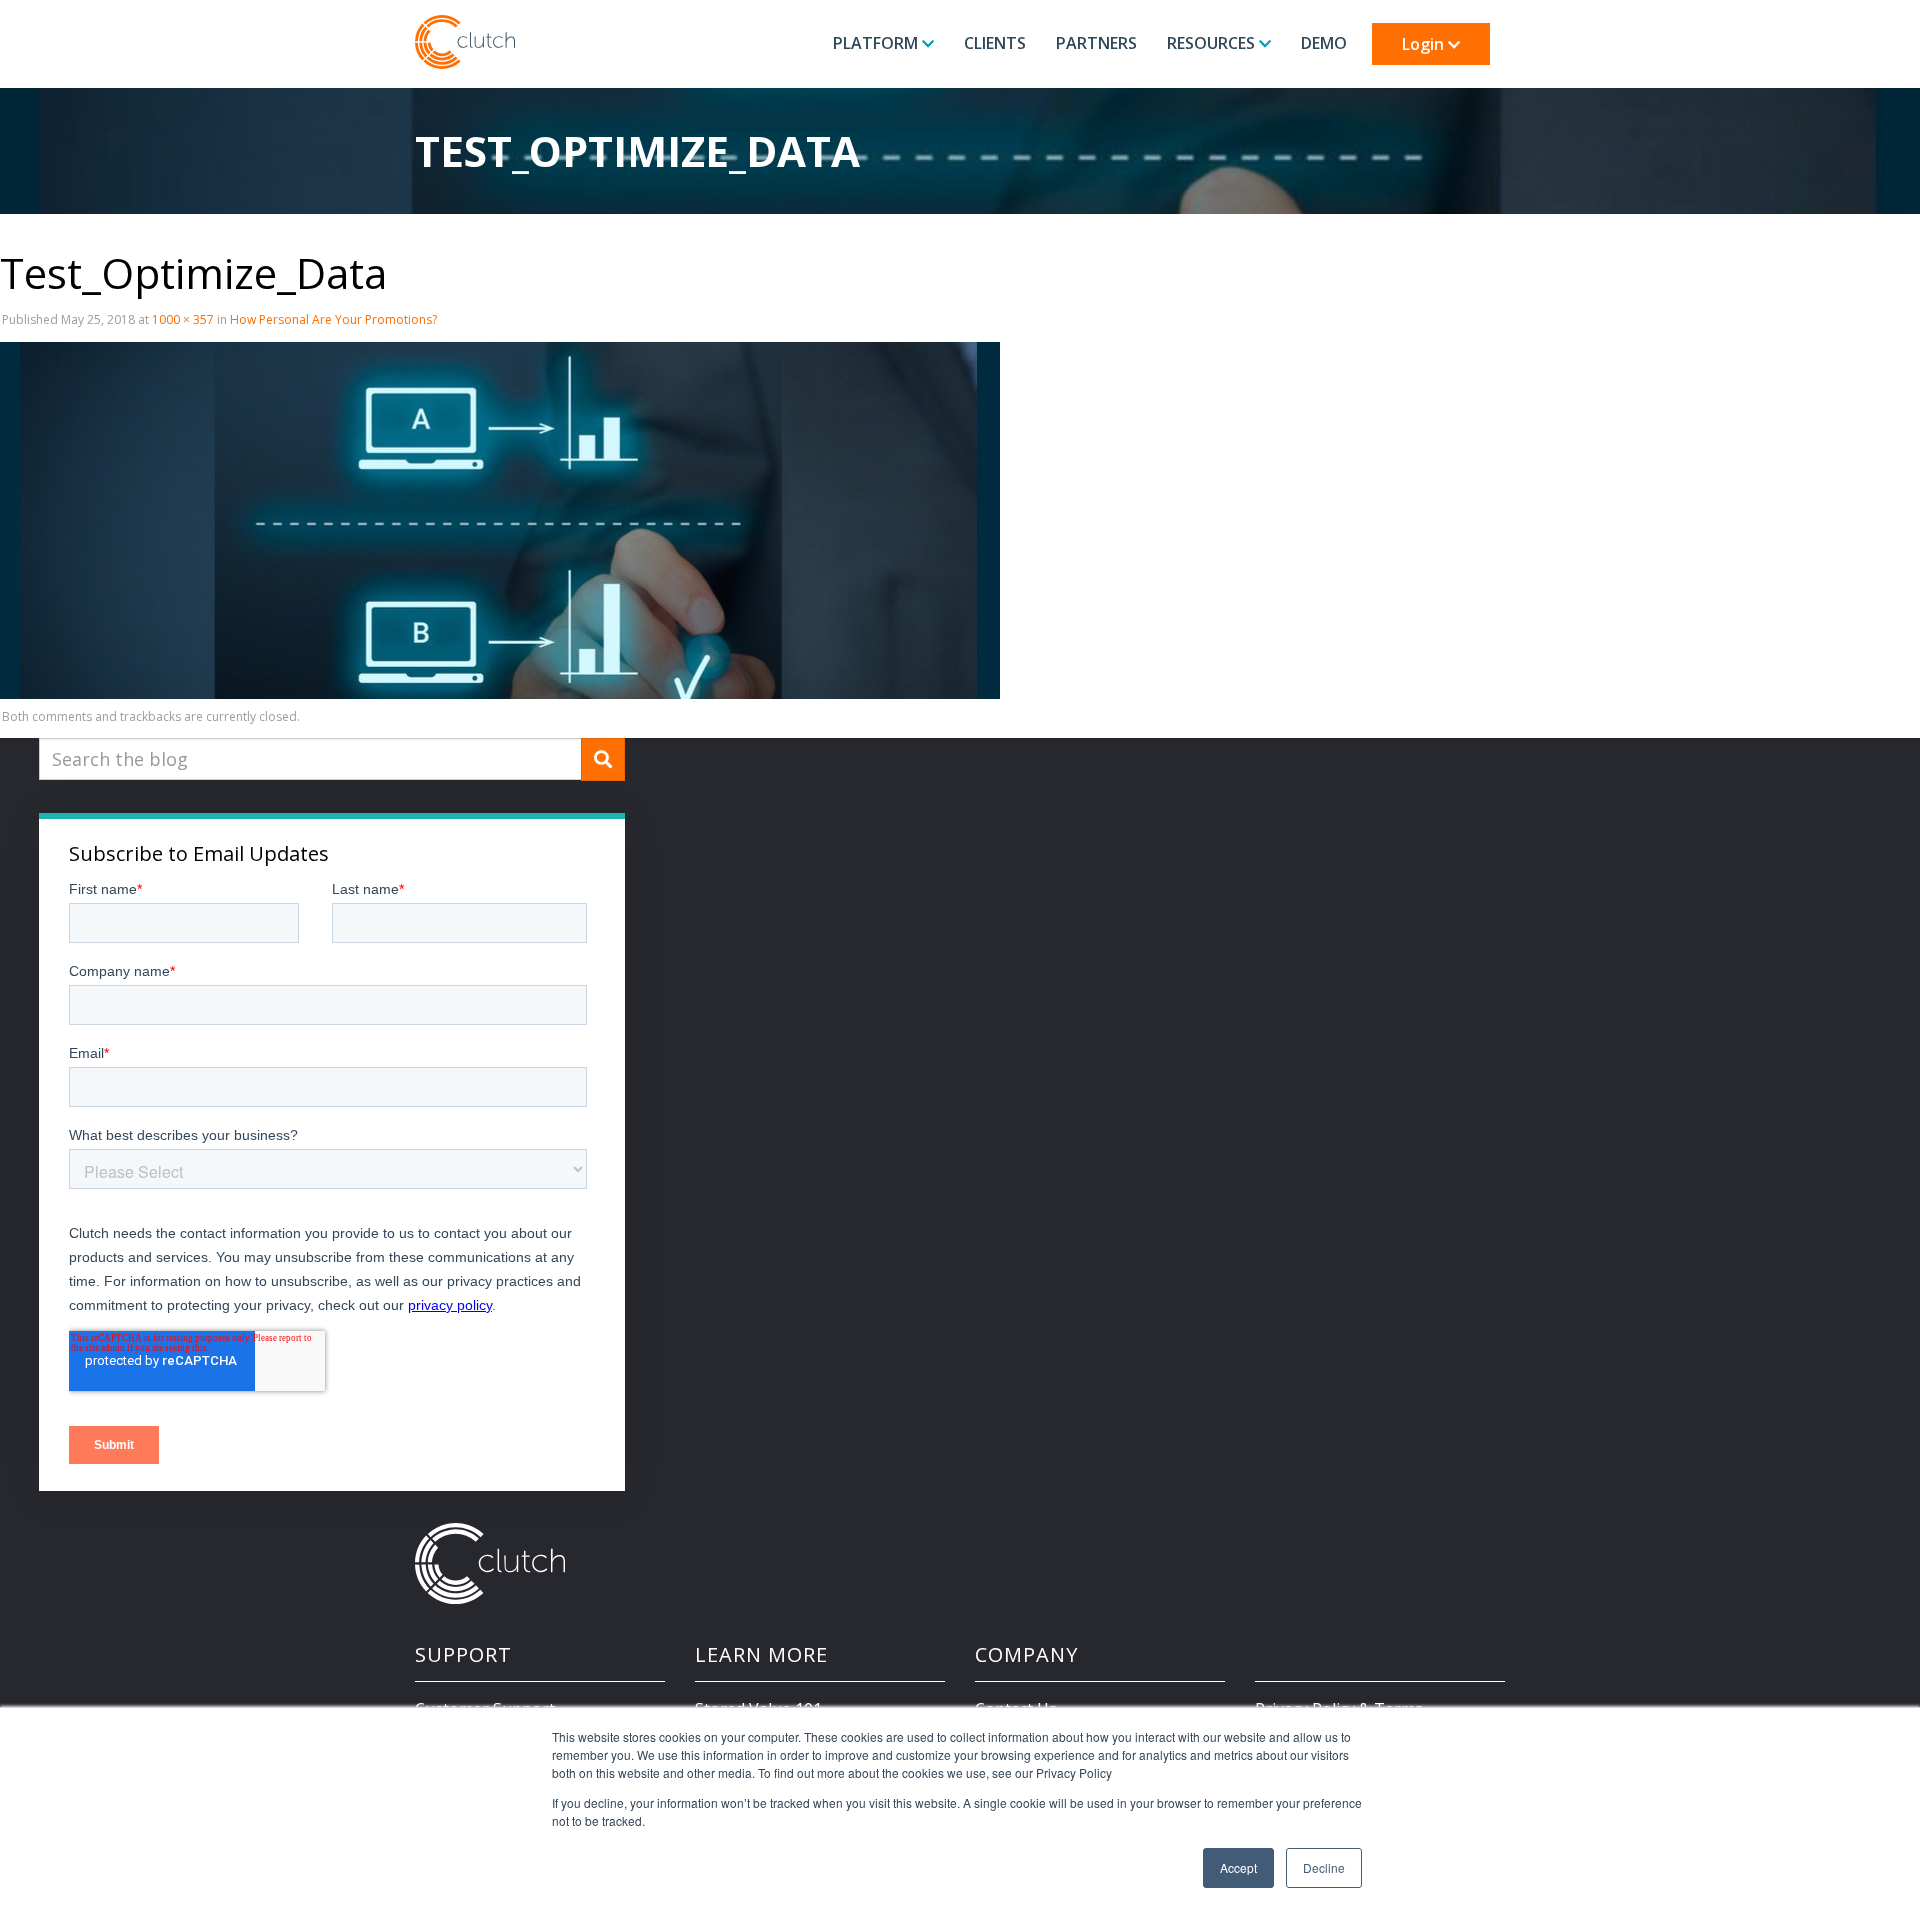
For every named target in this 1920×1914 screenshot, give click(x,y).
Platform (877, 43)
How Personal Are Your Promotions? (333, 319)
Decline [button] (1324, 1867)
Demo (1324, 43)
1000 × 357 (183, 319)
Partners (1096, 43)
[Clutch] (465, 42)
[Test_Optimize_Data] (500, 518)
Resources (1213, 43)
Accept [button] (1238, 1867)
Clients (995, 43)
